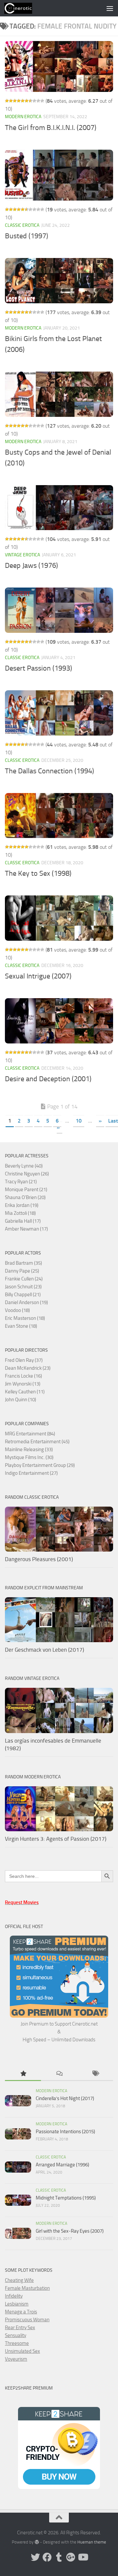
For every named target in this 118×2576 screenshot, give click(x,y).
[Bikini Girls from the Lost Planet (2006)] (59, 281)
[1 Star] (7, 101)
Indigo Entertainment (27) (31, 1473)
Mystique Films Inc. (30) (29, 1457)
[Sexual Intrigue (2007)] (59, 918)
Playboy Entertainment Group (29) (40, 1465)
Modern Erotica (23, 117)
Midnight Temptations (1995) (66, 2198)
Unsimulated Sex (22, 2351)
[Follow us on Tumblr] (59, 2557)
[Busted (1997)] (59, 175)
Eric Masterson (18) (25, 1318)
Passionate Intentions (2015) (65, 2132)
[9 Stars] (38, 101)
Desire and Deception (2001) (48, 1079)
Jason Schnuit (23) (23, 1287)
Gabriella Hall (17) (23, 1221)
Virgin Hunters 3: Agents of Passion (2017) (56, 1839)
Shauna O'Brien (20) (25, 1197)
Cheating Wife (19, 2280)
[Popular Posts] (23, 2074)
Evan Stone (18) (21, 1326)
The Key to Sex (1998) (38, 873)
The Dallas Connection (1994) (49, 771)
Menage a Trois (21, 2312)
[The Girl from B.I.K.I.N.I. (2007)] (59, 66)
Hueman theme (92, 2542)
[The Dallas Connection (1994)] (59, 713)
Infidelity (14, 2296)
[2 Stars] (11, 101)
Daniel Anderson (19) (26, 1302)
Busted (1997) (27, 236)
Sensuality (16, 2335)
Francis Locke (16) (23, 1376)
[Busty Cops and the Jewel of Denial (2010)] (59, 394)
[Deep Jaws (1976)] (59, 508)
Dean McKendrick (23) (28, 1368)
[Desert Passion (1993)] (59, 610)
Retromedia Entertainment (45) (37, 1442)
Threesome (17, 2343)
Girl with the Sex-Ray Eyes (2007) (70, 2231)
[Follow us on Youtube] (83, 2557)
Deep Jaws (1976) (31, 566)
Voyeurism (16, 2359)
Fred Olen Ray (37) (24, 1360)
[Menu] (110, 8)
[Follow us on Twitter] (35, 2557)
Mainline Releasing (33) (29, 1449)
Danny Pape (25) (22, 1271)
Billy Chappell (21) (23, 1295)
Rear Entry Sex (20, 2328)
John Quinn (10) (20, 1400)
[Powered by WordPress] (37, 2542)
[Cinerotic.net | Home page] (23, 8)
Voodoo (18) (17, 1310)
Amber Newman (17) (26, 1229)
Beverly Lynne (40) (24, 1166)
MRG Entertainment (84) (30, 1434)
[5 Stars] (23, 101)
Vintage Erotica (22, 555)
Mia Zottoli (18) (20, 1213)
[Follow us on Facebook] (47, 2557)
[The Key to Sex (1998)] (59, 816)
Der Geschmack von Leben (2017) (44, 1650)
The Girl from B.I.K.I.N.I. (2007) (51, 128)
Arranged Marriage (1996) (62, 2165)
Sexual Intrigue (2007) (38, 976)
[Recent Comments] (59, 2074)
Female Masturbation (27, 2288)
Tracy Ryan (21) (21, 1182)
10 (79, 1121)
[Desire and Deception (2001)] (59, 1021)
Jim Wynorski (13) (23, 1384)
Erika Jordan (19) (22, 1205)
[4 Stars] (19, 101)
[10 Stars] (42, 101)
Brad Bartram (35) (23, 1263)
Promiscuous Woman (27, 2320)
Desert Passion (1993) (39, 668)
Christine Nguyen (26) (27, 1174)
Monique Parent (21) (26, 1190)
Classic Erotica (22, 225)
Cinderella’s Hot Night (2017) (65, 2098)
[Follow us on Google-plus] (71, 2557)
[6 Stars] (27, 101)
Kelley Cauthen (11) (25, 1392)
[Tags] (95, 2074)
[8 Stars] (34, 101)
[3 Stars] (15, 101)
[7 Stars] (30, 101)
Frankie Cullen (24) (24, 1279)
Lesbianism (17, 2304)
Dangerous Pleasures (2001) (39, 1559)
